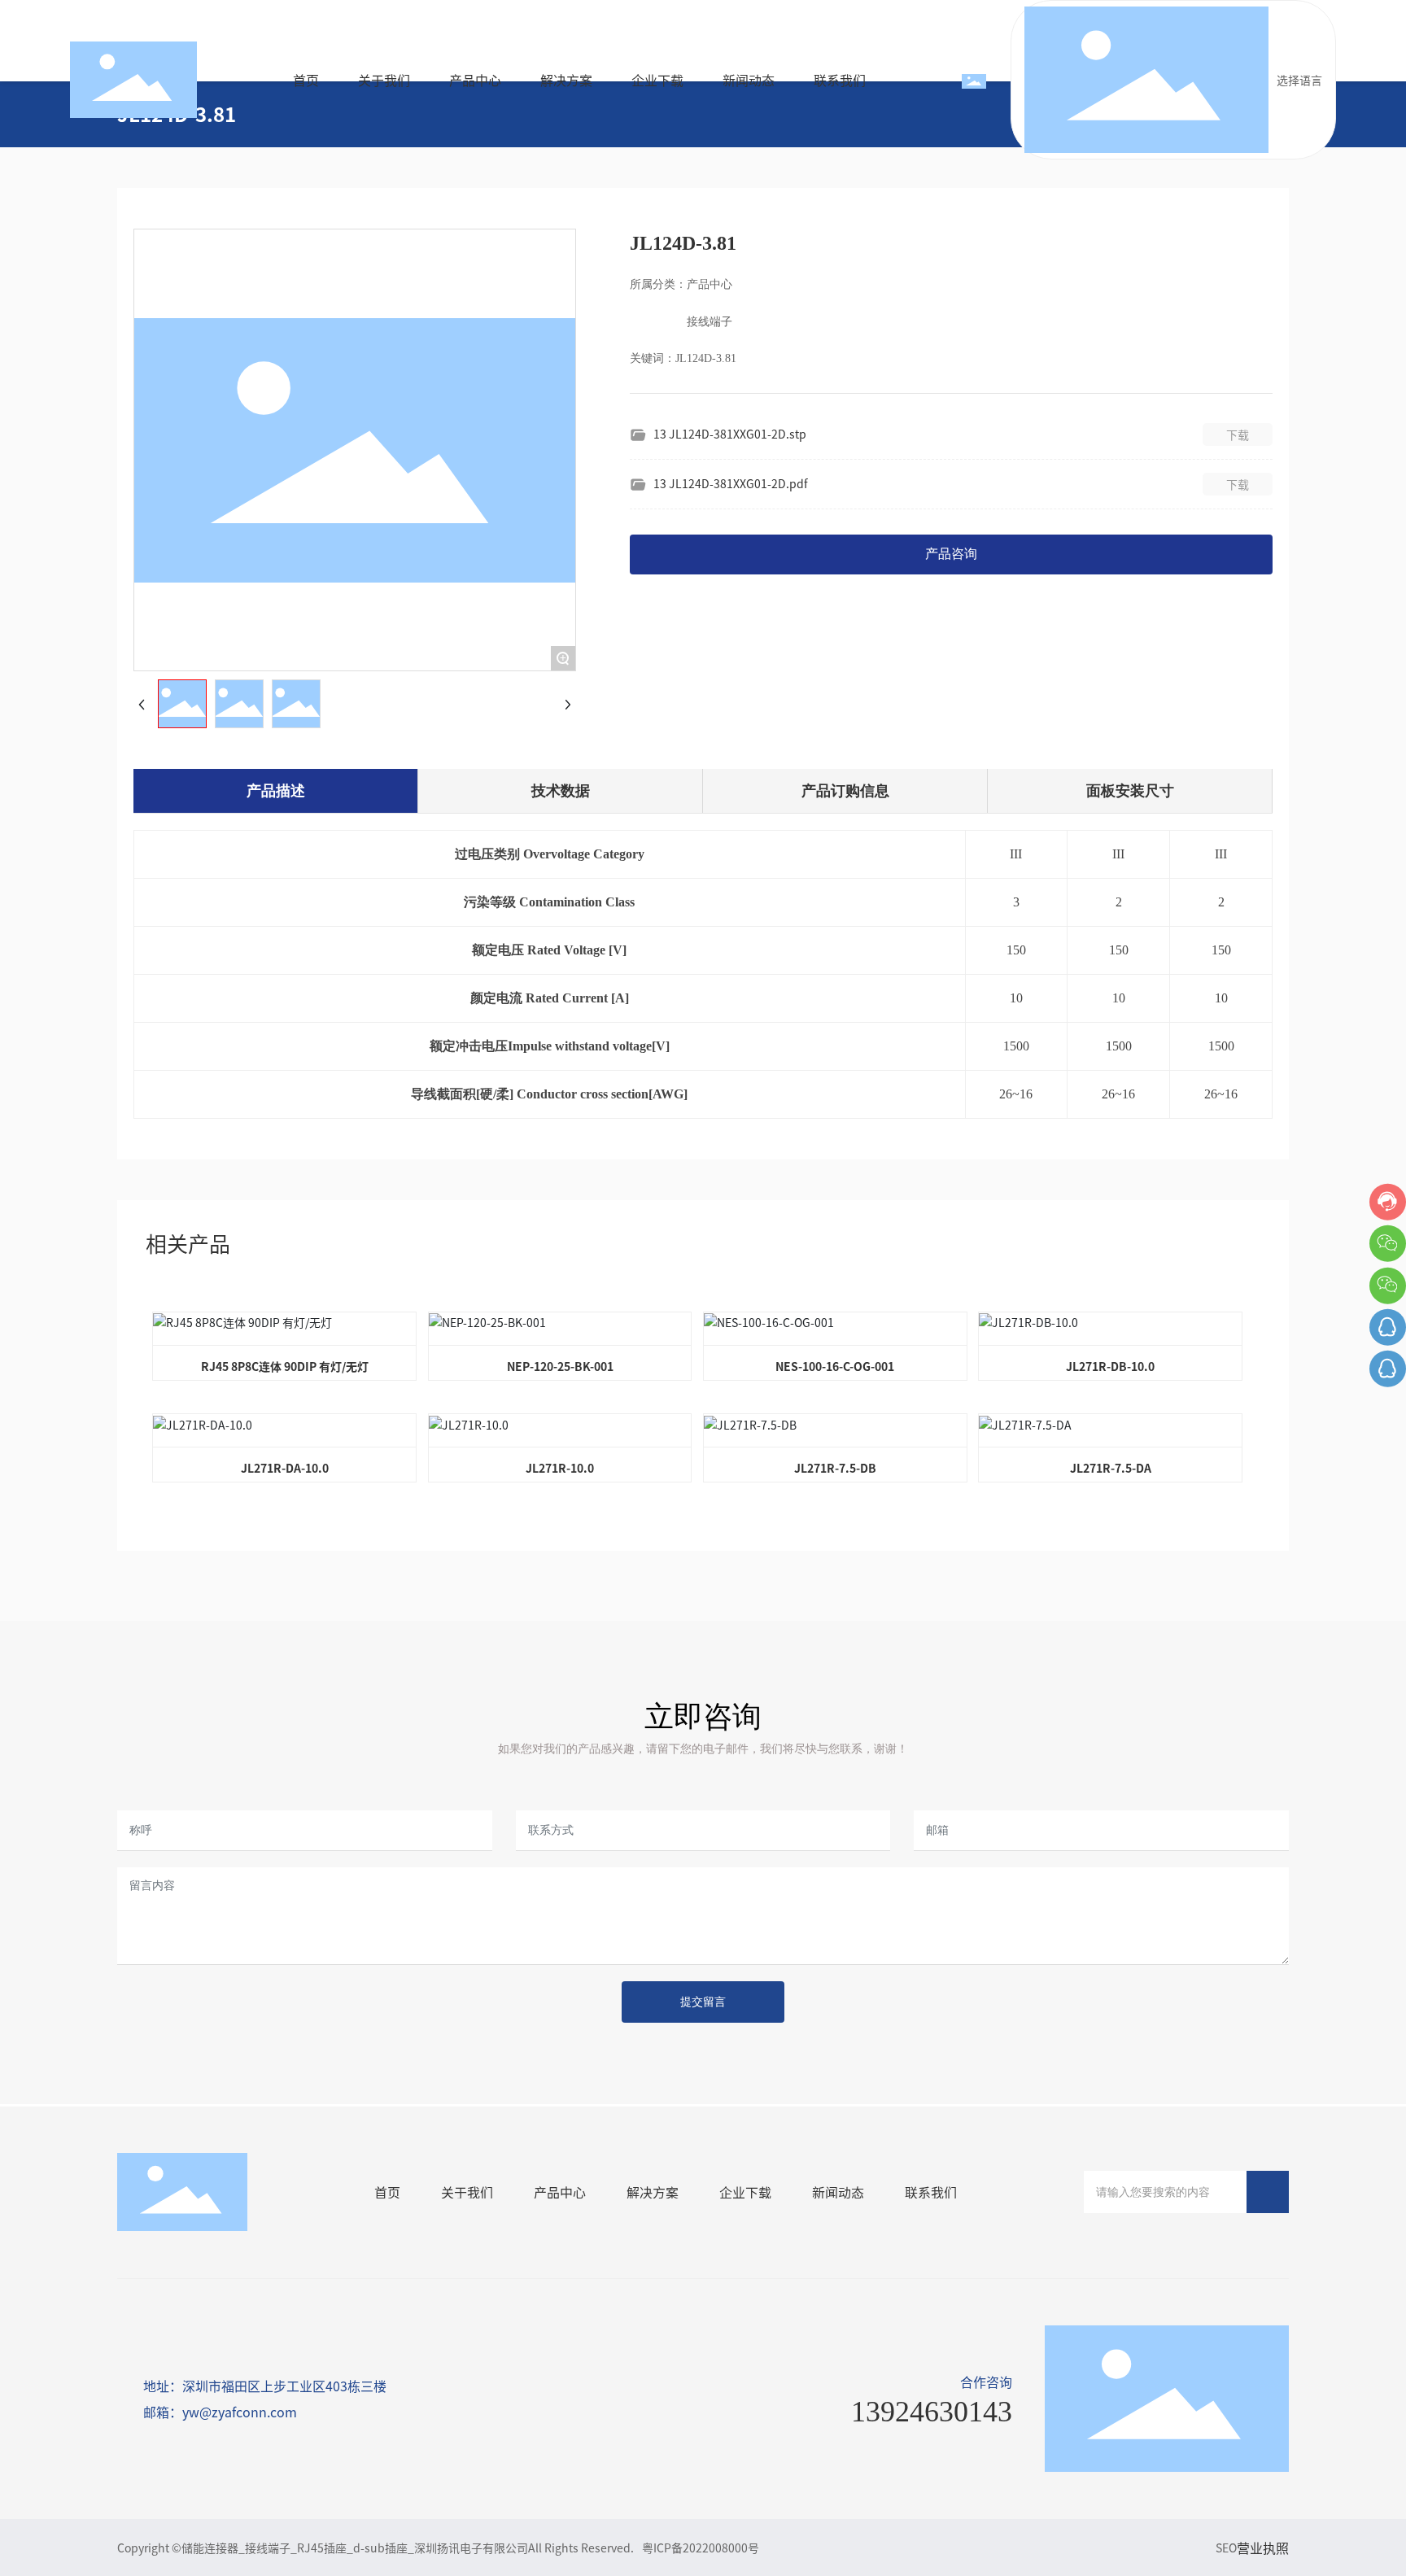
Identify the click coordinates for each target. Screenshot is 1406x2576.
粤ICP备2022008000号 (701, 2548)
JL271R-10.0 (560, 1468)
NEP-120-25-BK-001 (560, 1366)
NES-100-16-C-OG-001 (835, 1366)
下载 (1238, 434)
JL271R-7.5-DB (835, 1468)
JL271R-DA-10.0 (285, 1468)
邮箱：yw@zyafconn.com (220, 2412)
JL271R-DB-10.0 (1110, 1366)
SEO (1226, 2548)
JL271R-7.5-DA (1111, 1468)
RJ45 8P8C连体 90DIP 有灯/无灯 (285, 1366)
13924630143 (932, 2412)
